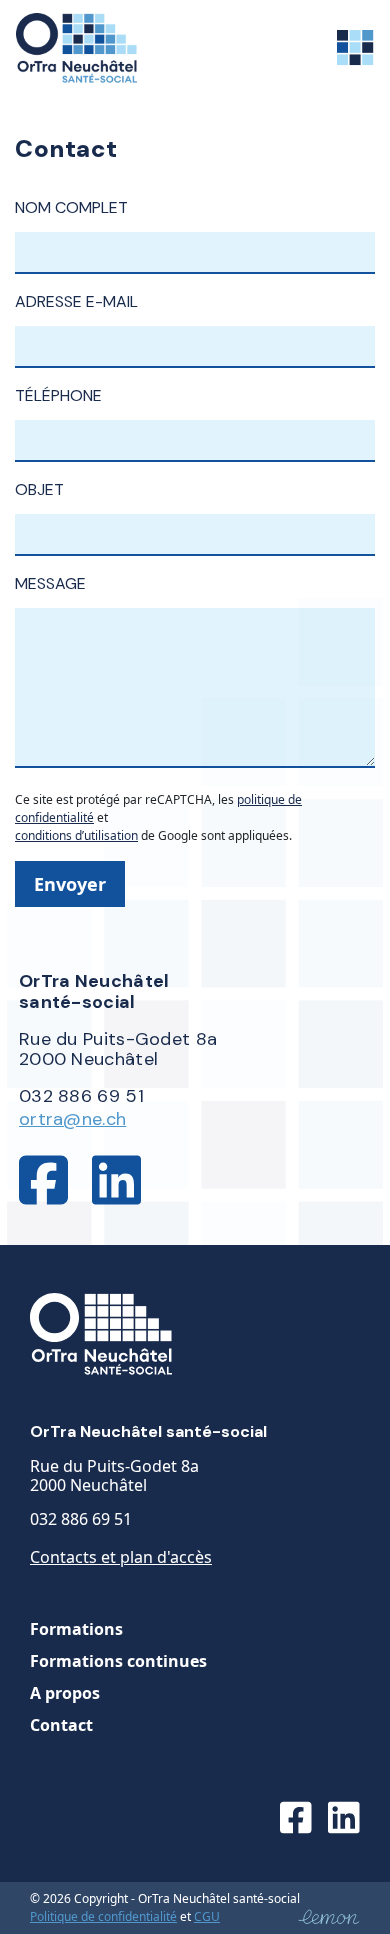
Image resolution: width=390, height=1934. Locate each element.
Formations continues (118, 1661)
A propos (65, 1693)
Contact (61, 1725)
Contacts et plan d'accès (121, 1557)
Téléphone (58, 395)
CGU (207, 1917)
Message (50, 583)
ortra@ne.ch (72, 1119)
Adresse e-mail (76, 301)
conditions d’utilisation (76, 835)
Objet (39, 489)
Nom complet (71, 207)
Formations (76, 1629)
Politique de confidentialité (103, 1917)
